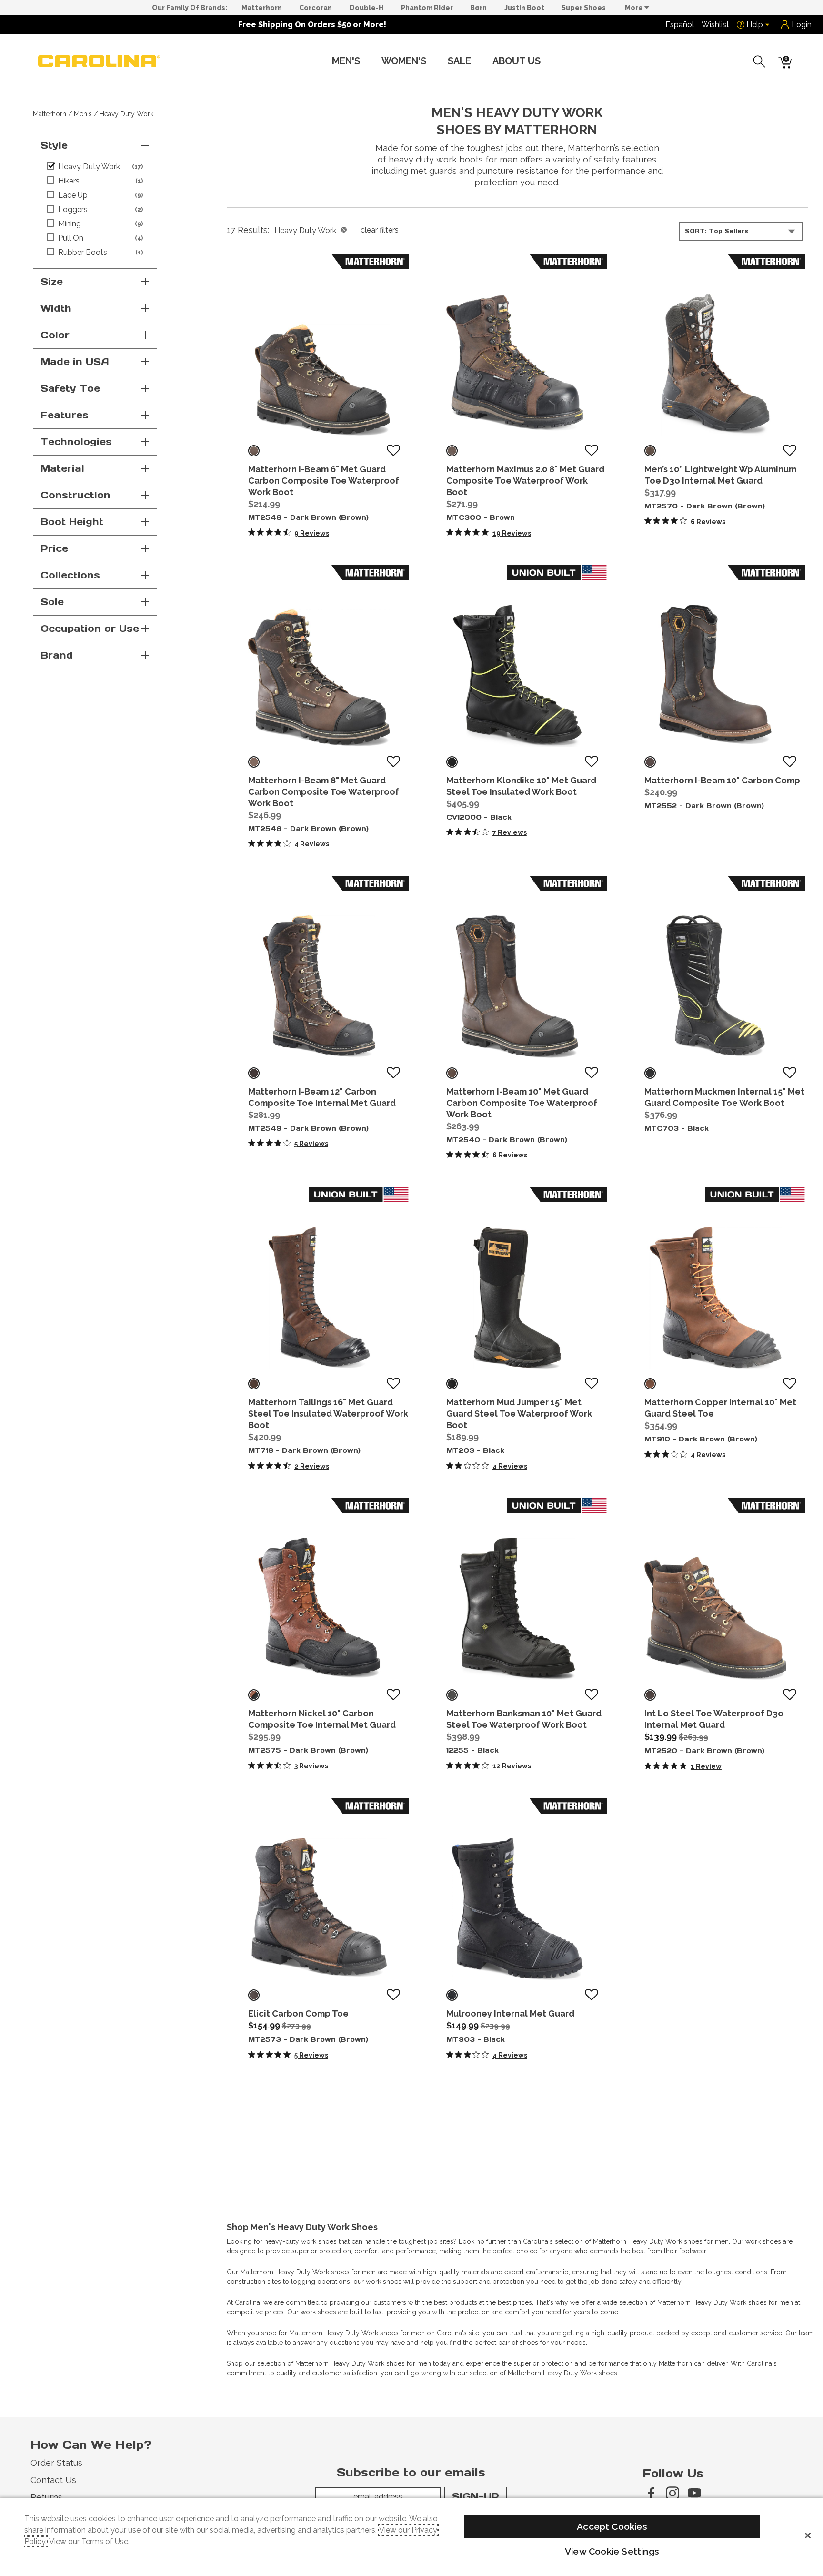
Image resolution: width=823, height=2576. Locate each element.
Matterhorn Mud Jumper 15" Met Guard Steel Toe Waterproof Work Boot (519, 1414)
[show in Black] (452, 762)
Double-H (366, 8)
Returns (46, 2497)
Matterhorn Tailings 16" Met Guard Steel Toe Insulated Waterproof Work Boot (328, 1414)
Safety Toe (70, 388)
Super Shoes (584, 8)
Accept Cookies (612, 2526)
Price (54, 548)
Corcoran (316, 8)
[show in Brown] (452, 451)
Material (62, 468)
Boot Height (72, 522)
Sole (52, 602)
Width (56, 308)
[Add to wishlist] (393, 451)
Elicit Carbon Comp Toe (298, 2013)
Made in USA (75, 362)
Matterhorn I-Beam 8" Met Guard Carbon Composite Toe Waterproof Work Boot (324, 792)
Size (52, 282)
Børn (478, 8)
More (635, 8)
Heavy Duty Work (126, 114)
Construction (75, 495)
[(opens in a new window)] (651, 2493)
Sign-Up (476, 2496)
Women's (404, 61)
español (680, 25)
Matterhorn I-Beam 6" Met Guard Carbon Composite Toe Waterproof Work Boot (324, 481)
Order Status (56, 2463)
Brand (57, 655)
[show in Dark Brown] (254, 451)
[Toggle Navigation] (368, 62)
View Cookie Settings (612, 2551)
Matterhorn (262, 8)
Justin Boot (524, 8)
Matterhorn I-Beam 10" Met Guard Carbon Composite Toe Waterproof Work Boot (522, 1103)
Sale (459, 61)
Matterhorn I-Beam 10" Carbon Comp (722, 780)
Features (65, 415)
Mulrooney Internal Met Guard (510, 2013)
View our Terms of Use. (89, 2541)
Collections (70, 575)
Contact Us (53, 2480)
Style (54, 145)
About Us (517, 61)
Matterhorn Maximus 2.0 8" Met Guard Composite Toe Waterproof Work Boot (525, 481)
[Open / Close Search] (760, 61)
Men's (346, 61)
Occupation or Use (90, 629)
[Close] (808, 2535)
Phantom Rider (427, 8)
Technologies (76, 442)
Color (55, 335)
